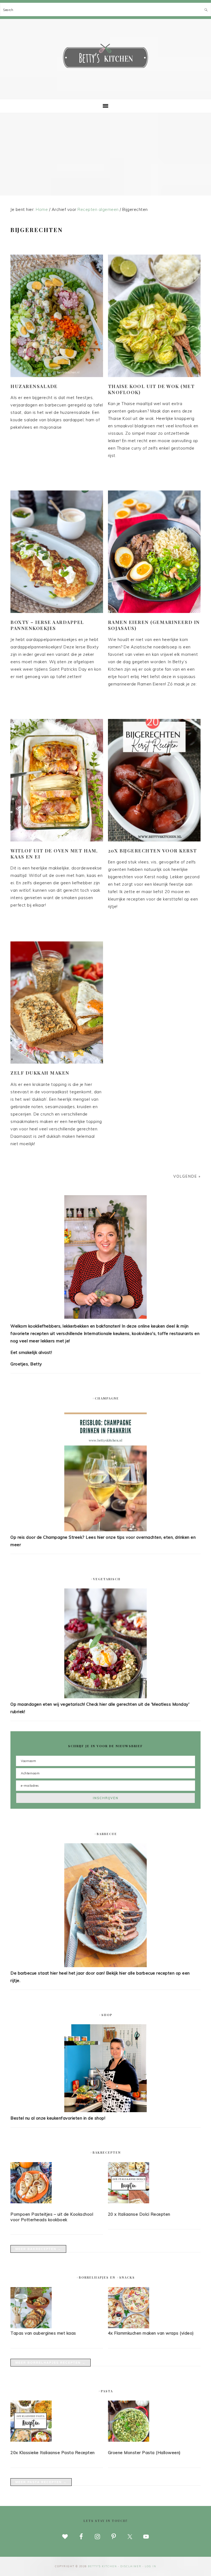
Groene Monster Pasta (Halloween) (144, 2453)
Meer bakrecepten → (38, 2249)
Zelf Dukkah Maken (40, 1073)
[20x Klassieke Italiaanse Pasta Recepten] (57, 2422)
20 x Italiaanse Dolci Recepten (139, 2214)
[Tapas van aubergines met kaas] (31, 2327)
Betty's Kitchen (105, 57)
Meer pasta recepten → (41, 2482)
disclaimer (131, 2566)
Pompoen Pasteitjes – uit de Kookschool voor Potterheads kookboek (52, 2217)
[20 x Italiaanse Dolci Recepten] (154, 2184)
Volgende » (187, 1176)
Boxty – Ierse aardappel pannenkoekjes (47, 625)
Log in (151, 2566)
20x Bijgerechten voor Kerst (152, 851)
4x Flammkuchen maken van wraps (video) (151, 2333)
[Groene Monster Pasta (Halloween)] (154, 2422)
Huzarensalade (34, 386)
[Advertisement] (105, 154)
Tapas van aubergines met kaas (43, 2333)
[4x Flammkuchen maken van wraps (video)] (129, 2327)
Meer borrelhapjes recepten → (51, 2363)
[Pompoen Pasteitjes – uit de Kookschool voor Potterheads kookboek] (57, 2184)
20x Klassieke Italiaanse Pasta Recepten (53, 2453)
